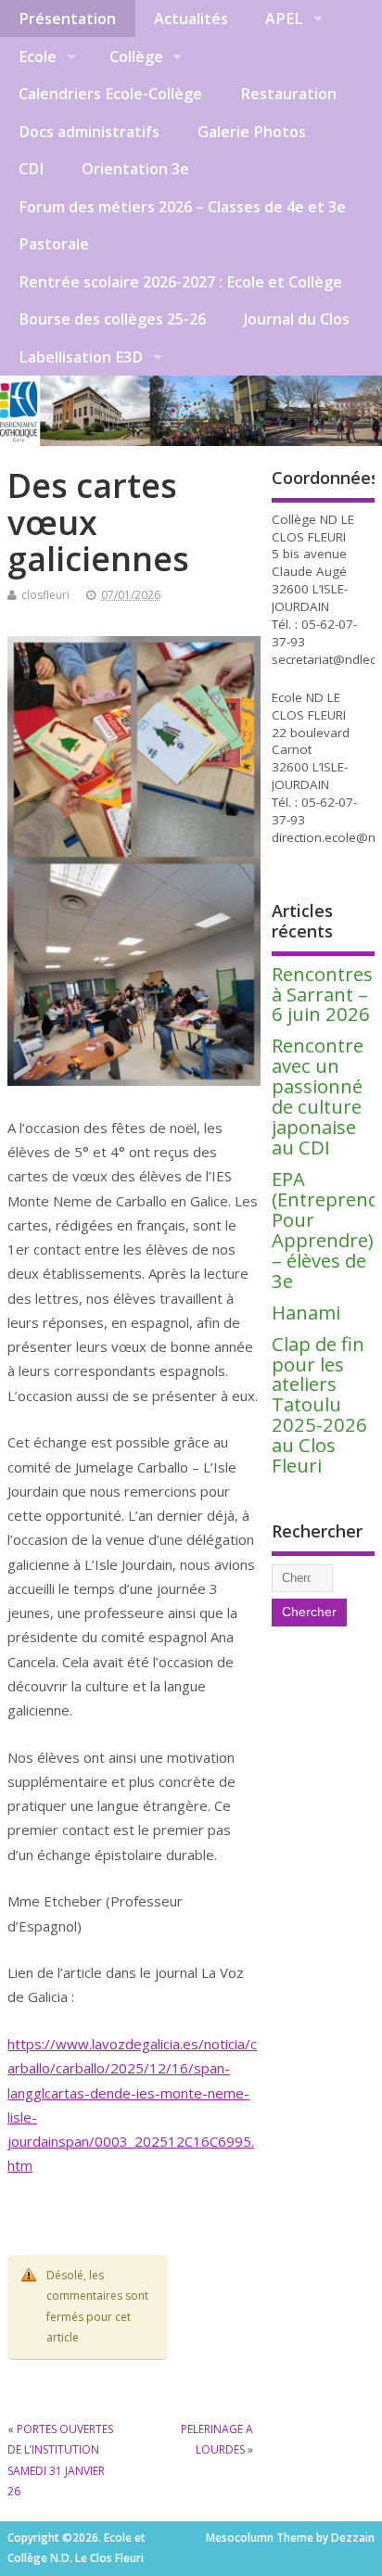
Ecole (38, 57)
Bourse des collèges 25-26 (112, 319)
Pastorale (54, 244)
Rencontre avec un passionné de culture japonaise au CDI (318, 1096)
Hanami (306, 1312)
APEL (284, 19)
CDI (31, 169)
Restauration (288, 94)
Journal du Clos (297, 319)
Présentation (67, 19)
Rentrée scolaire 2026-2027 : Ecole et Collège (180, 282)
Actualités (191, 19)
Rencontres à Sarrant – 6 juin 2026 (322, 994)
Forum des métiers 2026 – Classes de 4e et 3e (182, 207)
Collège (136, 57)
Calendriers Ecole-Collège (110, 94)
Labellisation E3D (81, 357)
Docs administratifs (89, 132)
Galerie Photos (252, 132)
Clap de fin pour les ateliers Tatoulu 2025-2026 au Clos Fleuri (319, 1404)
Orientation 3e (135, 169)
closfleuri (45, 595)
